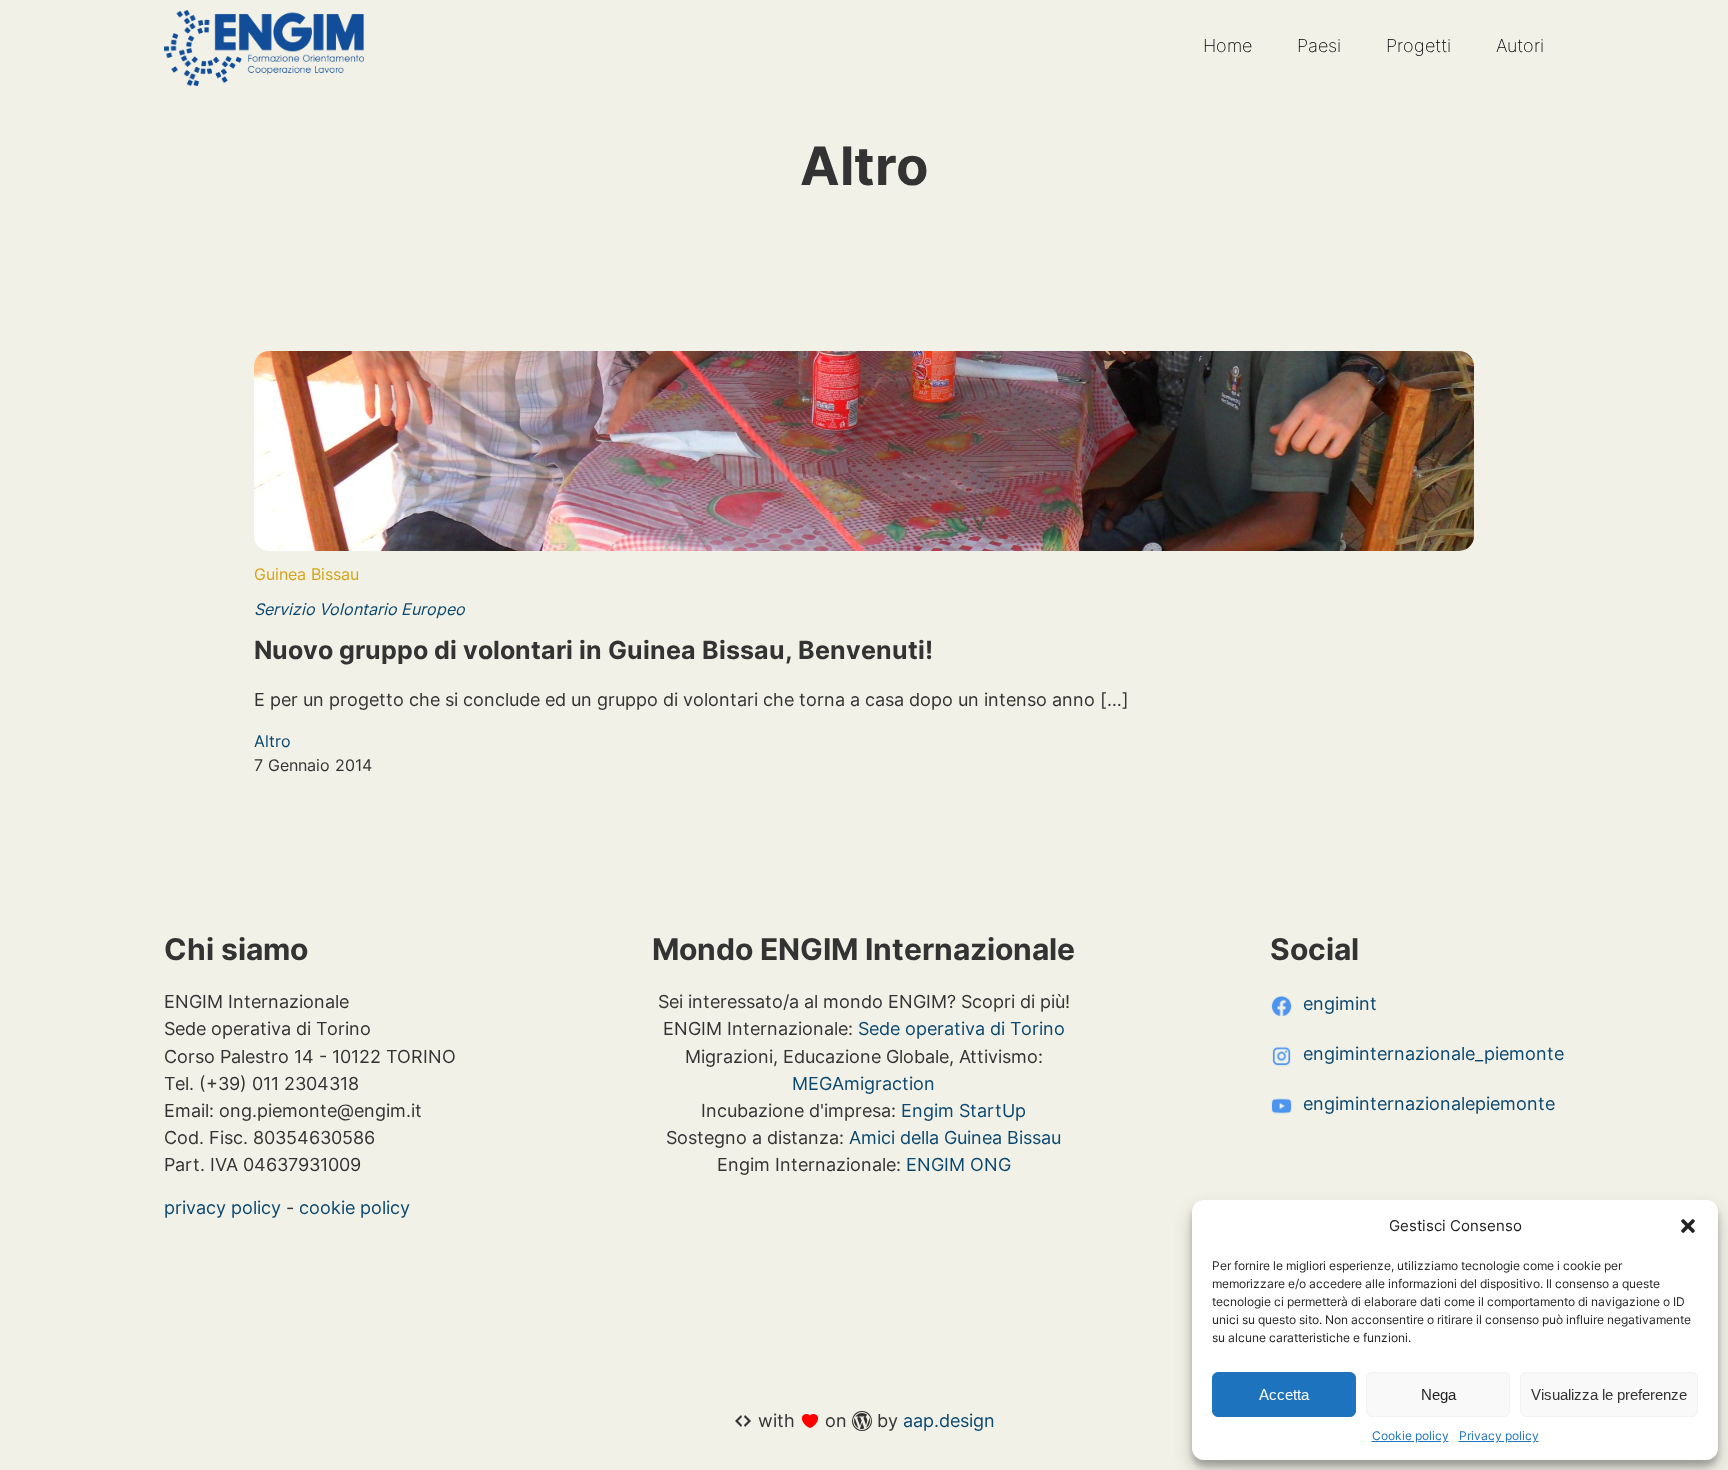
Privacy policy (1499, 1435)
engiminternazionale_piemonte (1433, 1053)
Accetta (1284, 1394)
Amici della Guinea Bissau (955, 1137)
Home (1227, 45)
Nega (1438, 1394)
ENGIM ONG (958, 1164)
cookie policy (354, 1207)
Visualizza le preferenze (1609, 1394)
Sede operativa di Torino (961, 1028)
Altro (272, 741)
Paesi (1319, 45)
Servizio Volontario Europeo (359, 609)
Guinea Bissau (306, 574)
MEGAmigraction (863, 1083)
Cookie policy (1410, 1435)
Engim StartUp (963, 1110)
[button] (1688, 1226)
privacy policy (222, 1207)
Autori (1520, 45)
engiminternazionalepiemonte (1429, 1103)
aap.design (949, 1420)
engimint (1340, 1003)
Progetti (1418, 45)
